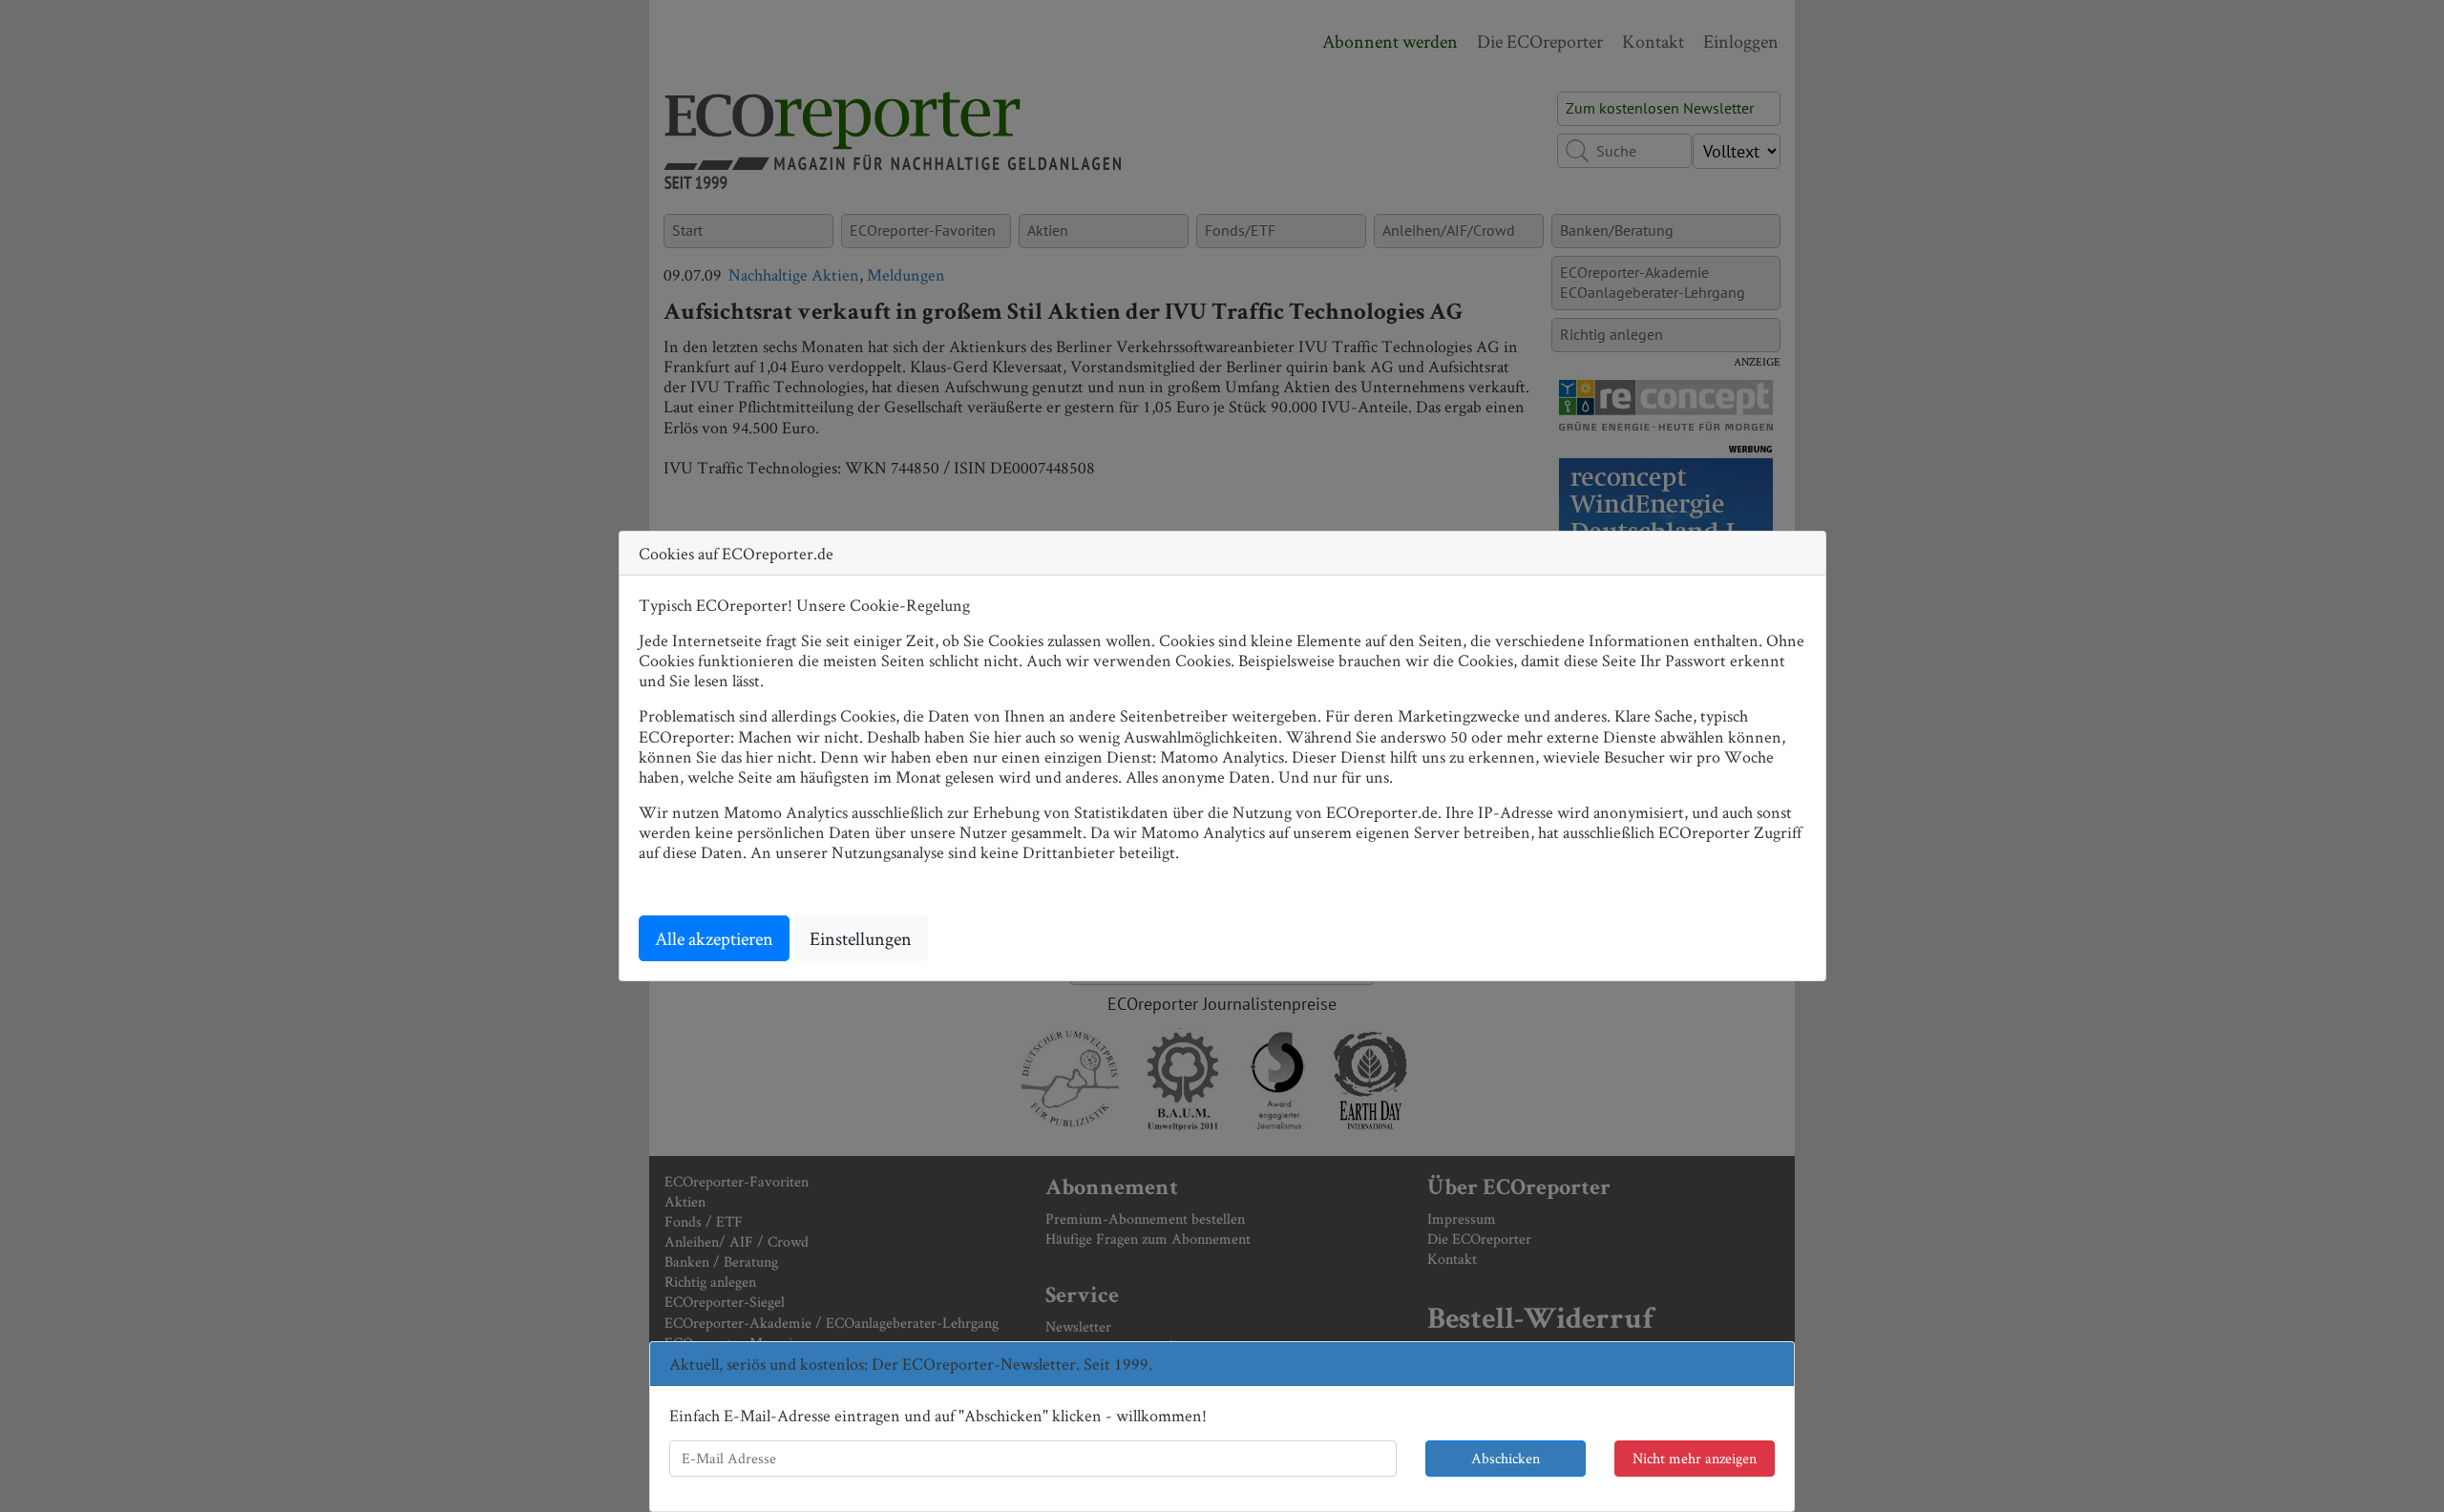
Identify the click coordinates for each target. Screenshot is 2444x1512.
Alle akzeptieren (714, 938)
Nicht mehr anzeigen (1695, 1458)
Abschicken (1506, 1458)
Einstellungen (861, 938)
